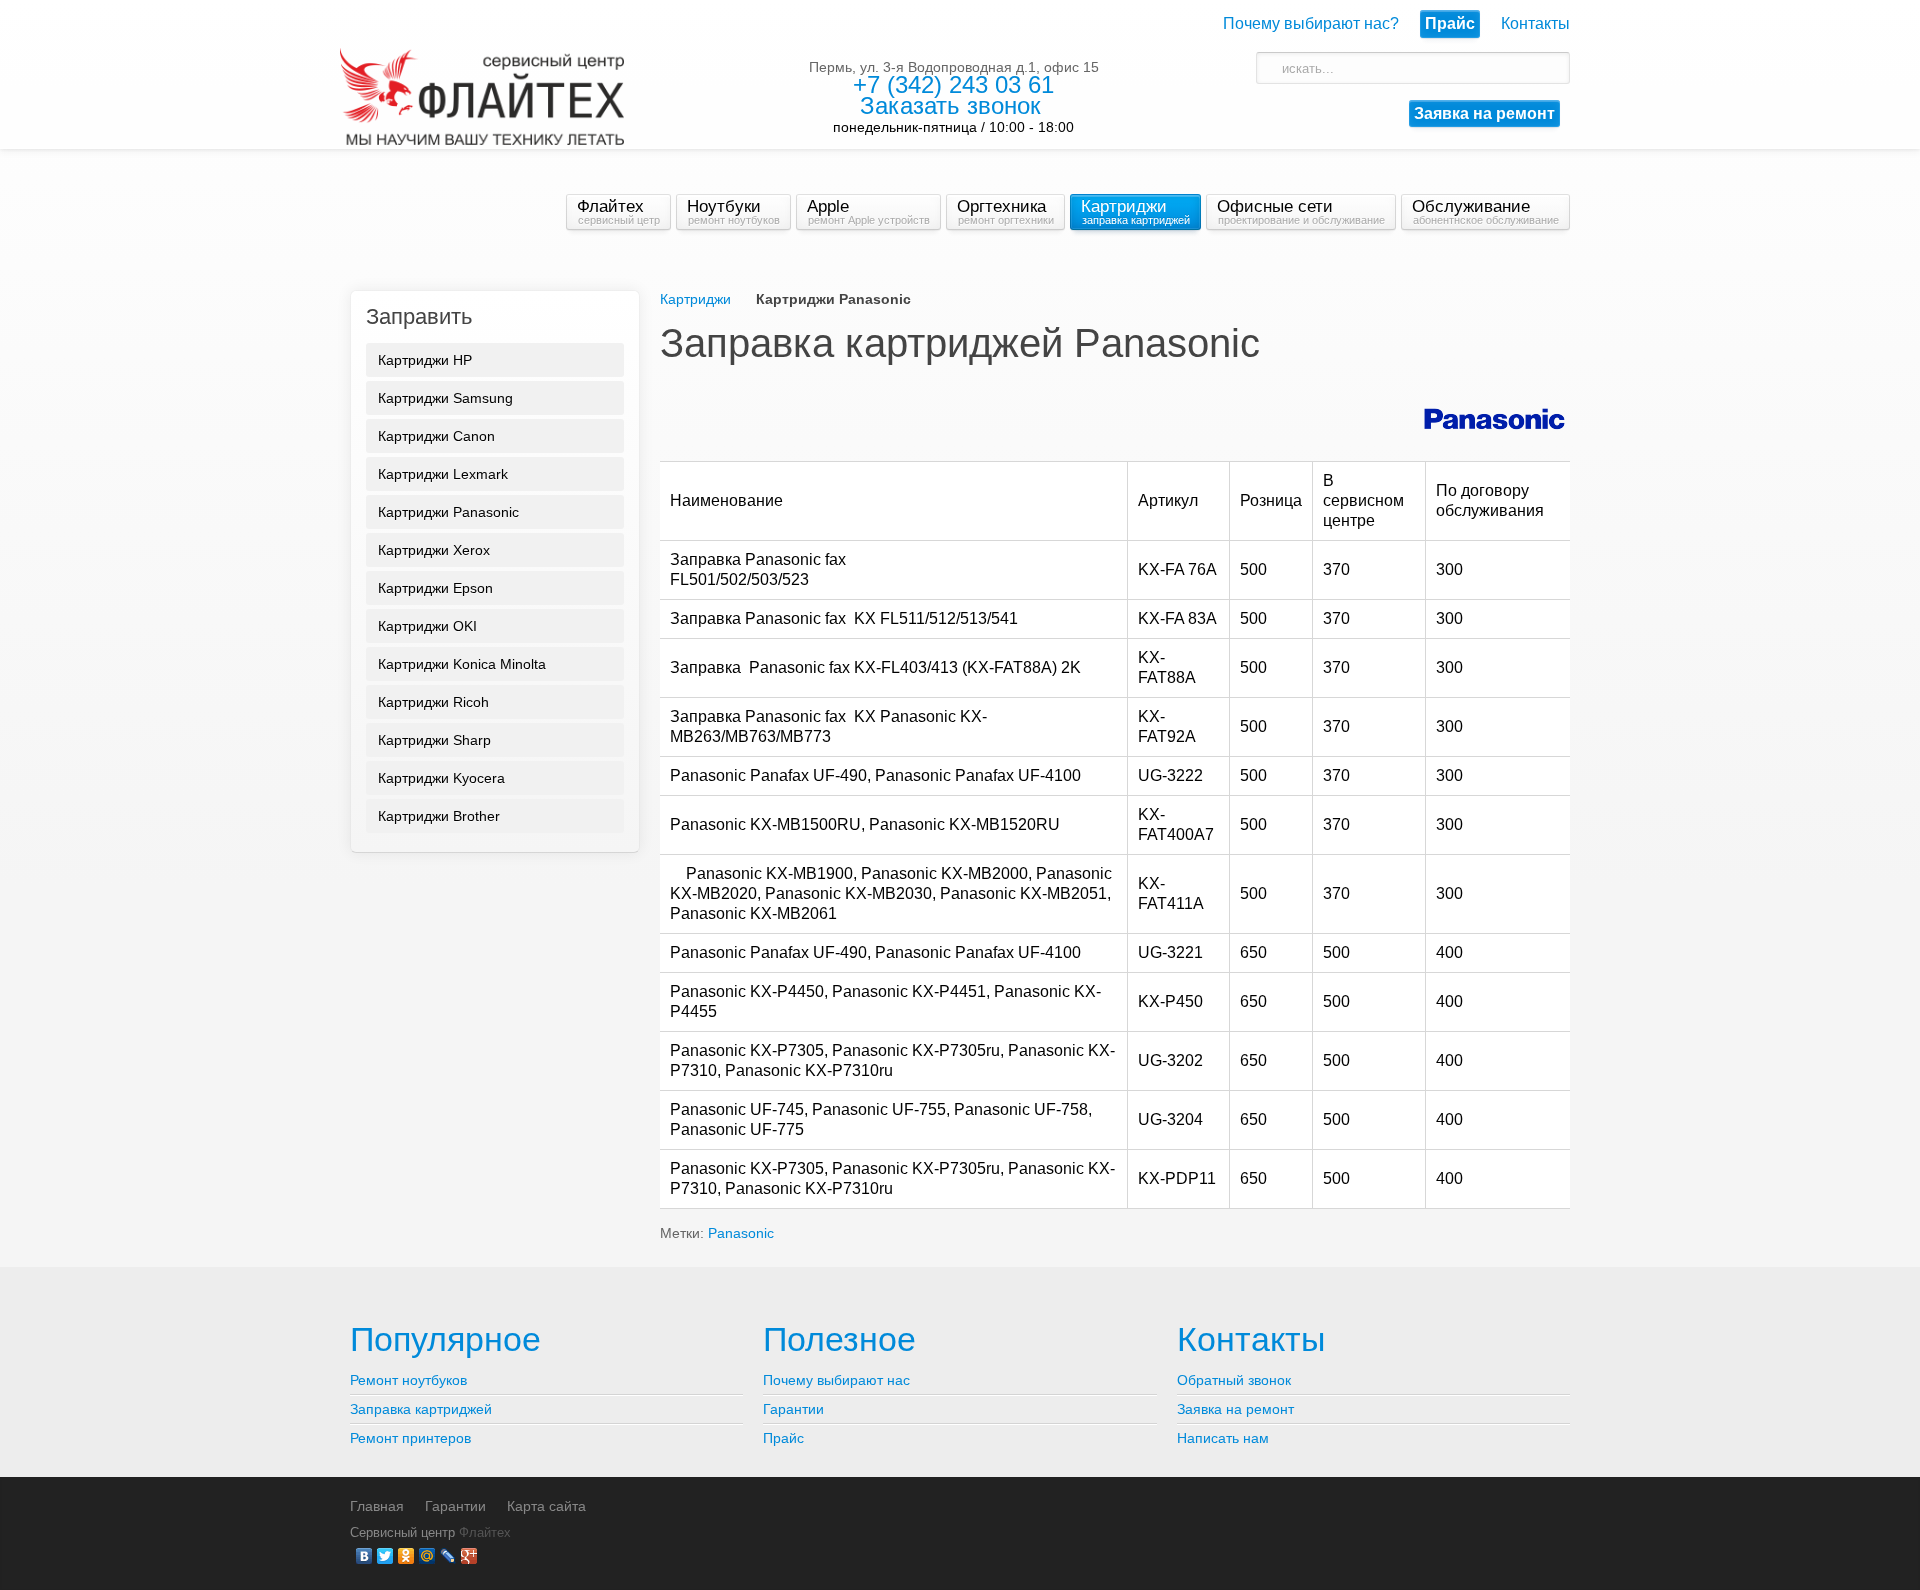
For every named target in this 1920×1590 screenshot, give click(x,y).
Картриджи (695, 299)
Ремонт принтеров (410, 1438)
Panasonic (741, 1233)
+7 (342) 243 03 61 (953, 84)
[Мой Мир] (427, 1556)
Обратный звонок (1234, 1380)
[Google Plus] (469, 1556)
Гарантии (793, 1409)
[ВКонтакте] (364, 1556)
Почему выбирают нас (836, 1380)
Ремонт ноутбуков (408, 1380)
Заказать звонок (950, 105)
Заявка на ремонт (1484, 113)
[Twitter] (385, 1556)
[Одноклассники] (406, 1556)
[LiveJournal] (448, 1556)
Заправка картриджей (421, 1409)
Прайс (783, 1438)
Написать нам (1223, 1438)
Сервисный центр (402, 1532)
